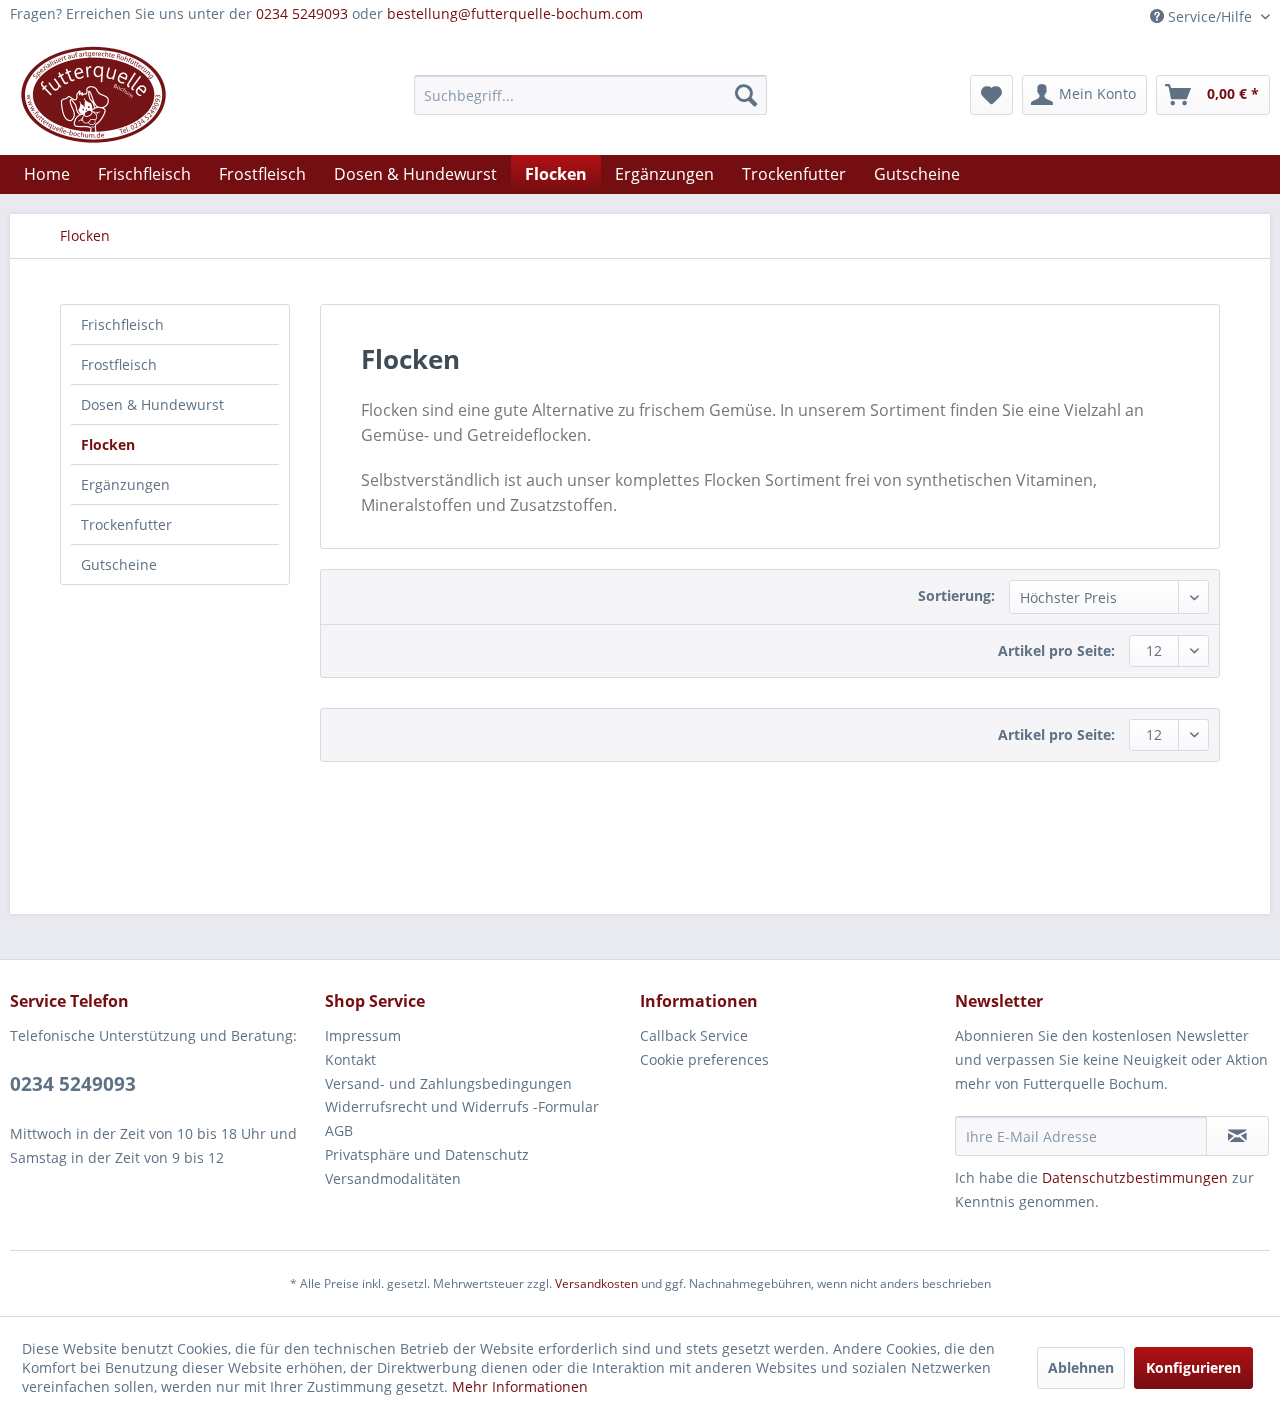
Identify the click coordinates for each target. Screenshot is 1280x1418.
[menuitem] (590, 95)
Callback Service (694, 1035)
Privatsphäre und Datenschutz (427, 1154)
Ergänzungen (125, 484)
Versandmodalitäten (393, 1178)
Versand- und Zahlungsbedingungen (448, 1083)
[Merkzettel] (991, 95)
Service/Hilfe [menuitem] (1210, 16)
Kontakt (350, 1059)
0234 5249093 (302, 13)
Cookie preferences (704, 1059)
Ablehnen (1081, 1367)
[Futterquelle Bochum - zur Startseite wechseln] (93, 95)
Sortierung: (956, 595)
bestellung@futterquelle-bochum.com (515, 13)
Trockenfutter (126, 524)
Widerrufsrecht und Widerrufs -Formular (462, 1106)
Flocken (108, 444)
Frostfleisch (119, 364)
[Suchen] (746, 95)
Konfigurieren (1193, 1367)
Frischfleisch (122, 324)
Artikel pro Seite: (1056, 650)
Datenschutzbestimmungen (1135, 1177)
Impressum (363, 1035)
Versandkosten (596, 1283)
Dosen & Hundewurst (152, 404)
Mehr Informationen (520, 1386)
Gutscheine (119, 564)
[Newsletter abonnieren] (1237, 1136)
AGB (339, 1130)
